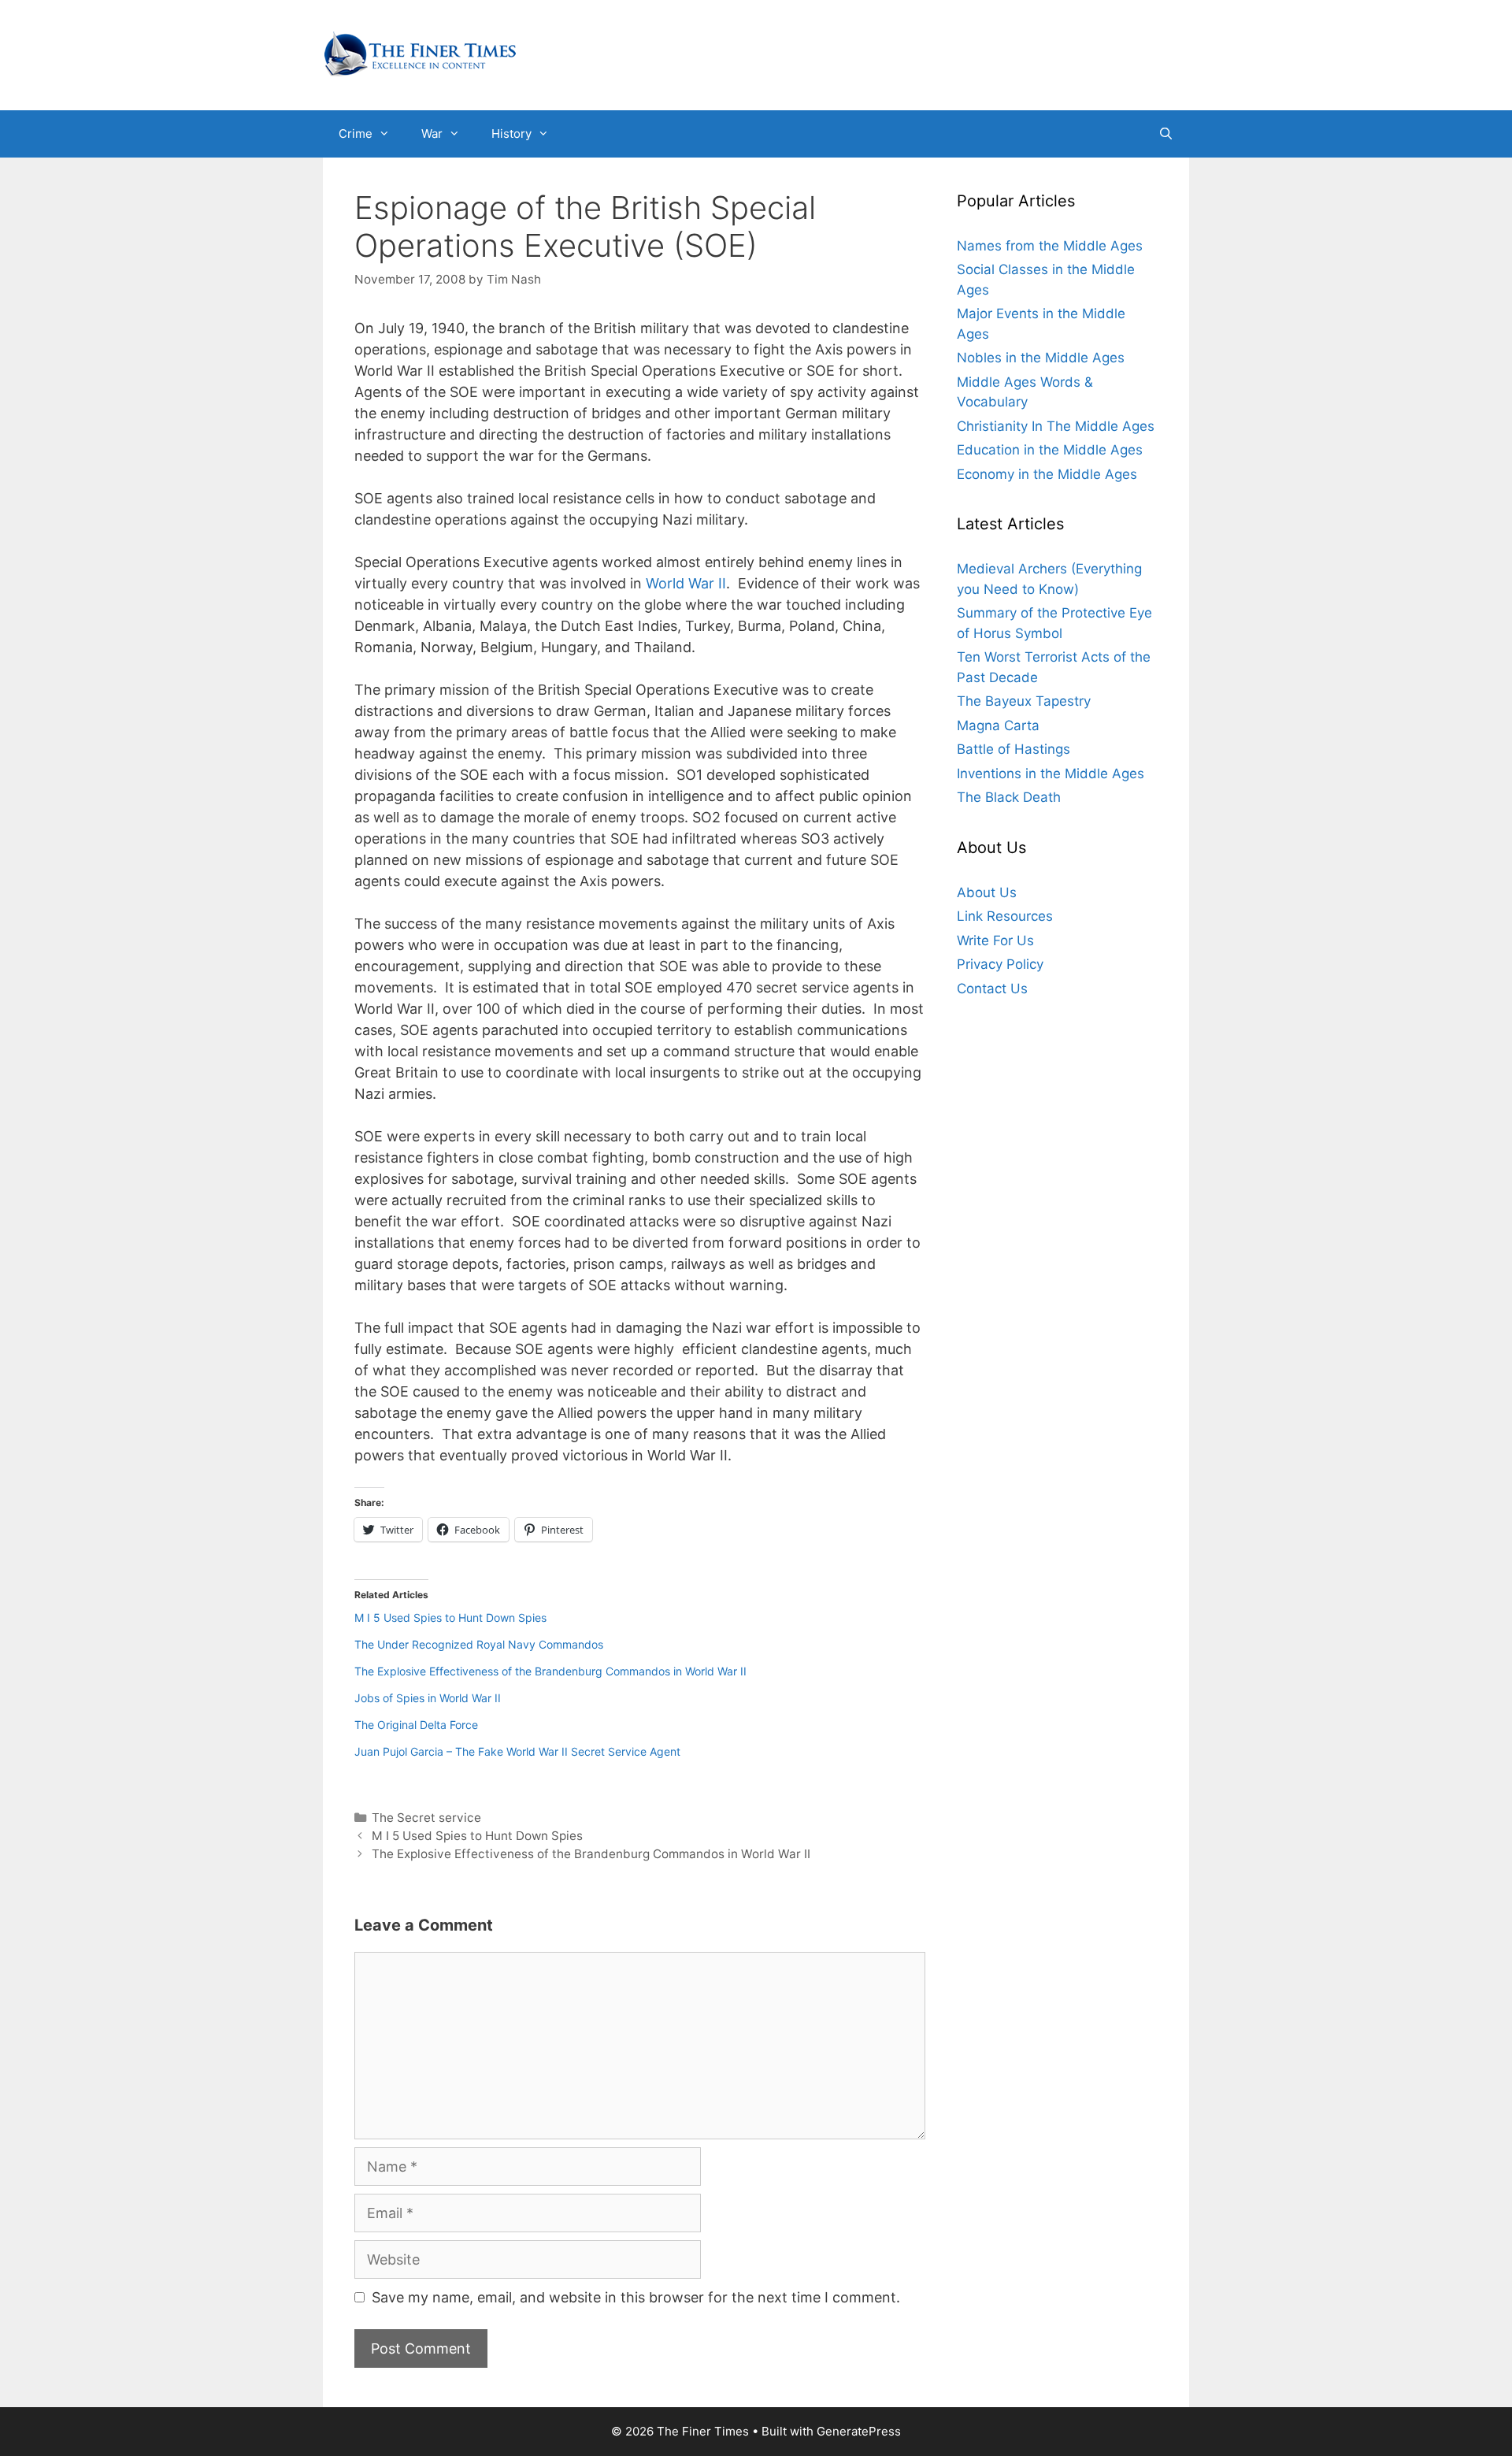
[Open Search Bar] (1166, 134)
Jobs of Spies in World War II (428, 1698)
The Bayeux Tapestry (1024, 702)
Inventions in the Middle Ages (1051, 774)
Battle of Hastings (1014, 750)
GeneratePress (859, 2431)
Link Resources (1005, 917)
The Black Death (1009, 798)
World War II (686, 583)
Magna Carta (998, 725)
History (511, 134)
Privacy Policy (1000, 965)
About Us (987, 892)
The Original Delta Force (416, 1725)
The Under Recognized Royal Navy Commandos (479, 1644)
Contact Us (992, 989)
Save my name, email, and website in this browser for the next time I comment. (636, 2297)
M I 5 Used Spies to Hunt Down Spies (450, 1618)
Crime (356, 134)
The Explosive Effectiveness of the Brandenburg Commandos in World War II (550, 1671)
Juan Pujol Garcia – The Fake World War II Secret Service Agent (517, 1751)
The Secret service (426, 1818)
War (432, 134)
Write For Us (995, 940)
